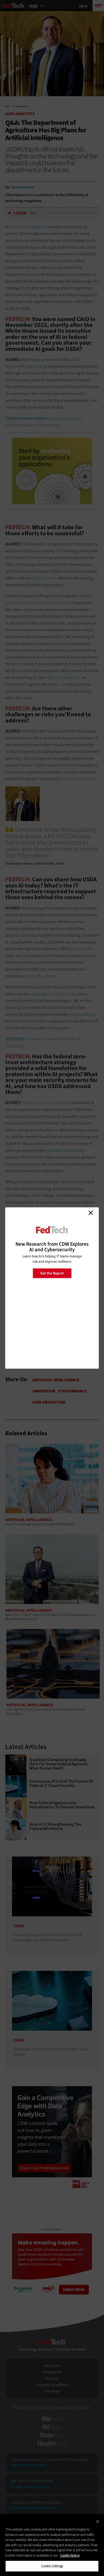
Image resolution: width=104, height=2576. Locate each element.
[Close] (98, 2522)
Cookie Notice (70, 2555)
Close (91, 1213)
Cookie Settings (52, 2566)
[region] (52, 2545)
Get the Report (52, 1273)
